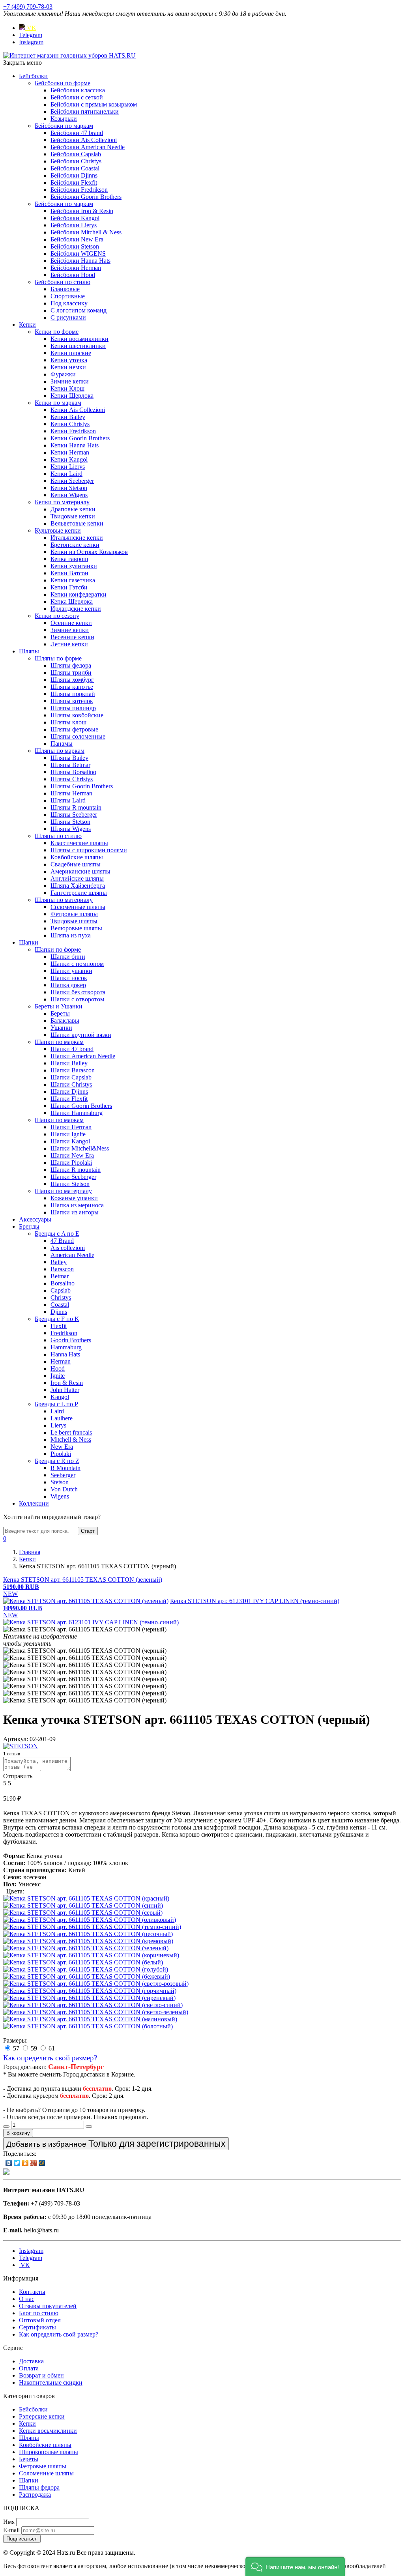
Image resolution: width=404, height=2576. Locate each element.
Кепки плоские (71, 353)
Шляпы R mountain (76, 807)
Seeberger (63, 1475)
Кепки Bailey (68, 417)
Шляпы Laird (68, 800)
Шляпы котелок (72, 701)
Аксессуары (35, 1219)
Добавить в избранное (116, 2144)
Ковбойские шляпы (77, 857)
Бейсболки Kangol (75, 218)
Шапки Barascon (73, 1070)
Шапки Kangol (70, 1141)
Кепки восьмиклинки (79, 339)
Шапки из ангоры (75, 1212)
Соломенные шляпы (78, 907)
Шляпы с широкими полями (89, 850)
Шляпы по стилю (58, 836)
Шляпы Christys (72, 779)
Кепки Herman (70, 452)
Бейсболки (33, 76)
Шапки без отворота (78, 992)
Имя (9, 2522)
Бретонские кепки (75, 545)
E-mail (11, 2530)
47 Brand (62, 1241)
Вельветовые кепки (77, 523)
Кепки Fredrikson (73, 431)
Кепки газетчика (73, 580)
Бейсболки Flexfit (74, 182)
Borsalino (63, 1283)
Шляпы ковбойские (77, 715)
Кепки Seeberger (72, 481)
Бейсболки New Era (77, 239)
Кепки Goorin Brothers (80, 438)
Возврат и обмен (41, 2375)
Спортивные (68, 296)
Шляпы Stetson (70, 822)
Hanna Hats (65, 1354)
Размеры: (15, 2040)
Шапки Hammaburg (77, 1113)
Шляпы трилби (71, 673)
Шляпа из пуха (71, 935)
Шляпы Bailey (69, 758)
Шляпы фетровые (74, 729)
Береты (60, 1013)
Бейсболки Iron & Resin (82, 211)
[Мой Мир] (42, 2163)
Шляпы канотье (72, 687)
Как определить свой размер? (50, 2058)
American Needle (72, 1255)
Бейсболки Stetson (75, 246)
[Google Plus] (34, 2163)
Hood (58, 1368)
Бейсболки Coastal (75, 168)
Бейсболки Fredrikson (79, 190)
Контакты (32, 2292)
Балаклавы (65, 1020)
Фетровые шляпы (74, 914)
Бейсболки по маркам (64, 126)
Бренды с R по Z (57, 1461)
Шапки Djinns (69, 1092)
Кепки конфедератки (79, 594)
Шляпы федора (71, 665)
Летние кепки (69, 644)
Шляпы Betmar (70, 765)
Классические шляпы (79, 843)
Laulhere (62, 1418)
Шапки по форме (58, 949)
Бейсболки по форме (63, 83)
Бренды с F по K (57, 1319)
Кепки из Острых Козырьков (89, 552)
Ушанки (61, 1028)
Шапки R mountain (76, 1170)
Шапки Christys (71, 1084)
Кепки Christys (70, 424)
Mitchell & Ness (71, 1440)
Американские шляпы (80, 871)
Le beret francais (71, 1432)
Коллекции (34, 1503)
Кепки (27, 325)
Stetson (60, 1482)
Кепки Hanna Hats (75, 445)
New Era (62, 1447)
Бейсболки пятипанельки (85, 111)
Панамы (62, 744)
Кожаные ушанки (74, 1198)
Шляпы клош (68, 722)
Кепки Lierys (68, 467)
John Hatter (65, 1390)
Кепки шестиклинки (78, 346)
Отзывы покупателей (48, 2306)
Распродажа (35, 2495)
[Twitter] (17, 2163)
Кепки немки (68, 367)
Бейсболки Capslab (76, 154)
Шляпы (29, 651)
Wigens (60, 1496)
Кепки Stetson (69, 488)
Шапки (29, 942)
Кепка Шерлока (72, 601)
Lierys (58, 1425)
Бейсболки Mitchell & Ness (86, 232)
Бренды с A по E (57, 1234)
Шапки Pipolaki (71, 1163)
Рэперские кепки (42, 2416)
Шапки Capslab (71, 1077)
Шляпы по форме (58, 658)
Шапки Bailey (69, 1063)
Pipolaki (61, 1454)
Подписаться (22, 2539)
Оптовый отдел (40, 2320)
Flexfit (59, 1326)
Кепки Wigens (69, 495)
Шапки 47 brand (72, 1049)
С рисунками (68, 317)
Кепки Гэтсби (69, 587)
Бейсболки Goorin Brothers (86, 197)
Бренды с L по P (56, 1404)
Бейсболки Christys (76, 161)
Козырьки (64, 119)
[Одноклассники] (25, 2163)
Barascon (62, 1269)
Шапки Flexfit (69, 1099)
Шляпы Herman (71, 793)
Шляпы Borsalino (73, 772)
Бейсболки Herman (76, 268)
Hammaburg (66, 1347)
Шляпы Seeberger (74, 815)
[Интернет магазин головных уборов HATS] (69, 55)
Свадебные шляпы (76, 864)
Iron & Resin (67, 1383)
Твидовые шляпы (74, 921)
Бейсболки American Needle (88, 147)
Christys (61, 1297)
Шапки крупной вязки (81, 1035)
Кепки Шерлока (72, 396)
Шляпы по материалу (64, 900)
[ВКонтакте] (9, 2163)
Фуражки (63, 374)
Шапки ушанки (71, 971)
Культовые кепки (58, 530)
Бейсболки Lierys (74, 225)
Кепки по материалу (62, 502)
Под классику (69, 303)
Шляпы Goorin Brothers (82, 786)
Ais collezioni (68, 1248)
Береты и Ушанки (59, 1006)
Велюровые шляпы (76, 928)
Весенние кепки (72, 637)
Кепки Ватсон (69, 573)
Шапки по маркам (59, 1042)
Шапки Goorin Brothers (81, 1106)
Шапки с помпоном (77, 964)
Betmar (60, 1276)
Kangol (60, 1397)
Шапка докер (68, 985)
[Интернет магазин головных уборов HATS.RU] (6, 2173)
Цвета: (15, 1891)
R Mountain (65, 1468)
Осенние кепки (71, 623)
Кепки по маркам (58, 403)
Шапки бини (68, 957)
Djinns (59, 1312)
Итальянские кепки (77, 538)
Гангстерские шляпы (79, 893)
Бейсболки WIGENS (78, 253)
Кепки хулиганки (74, 566)
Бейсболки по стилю (63, 282)
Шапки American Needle (83, 1056)
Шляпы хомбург (72, 680)
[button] (295, 2566)
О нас (27, 2299)
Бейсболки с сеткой (77, 97)
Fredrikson (64, 1333)
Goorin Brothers (71, 1340)
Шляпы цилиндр (73, 708)
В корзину (18, 2133)
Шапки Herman (71, 1127)
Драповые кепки (73, 509)
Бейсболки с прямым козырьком (94, 104)
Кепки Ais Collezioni (78, 410)
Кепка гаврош (69, 559)
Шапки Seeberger (73, 1177)
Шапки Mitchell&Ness (80, 1148)
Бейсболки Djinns (74, 175)
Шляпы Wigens (71, 829)
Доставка (31, 2361)
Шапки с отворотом (77, 999)
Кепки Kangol (69, 459)
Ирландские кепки (76, 609)
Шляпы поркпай (73, 694)
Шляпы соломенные (78, 736)
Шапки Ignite (68, 1134)
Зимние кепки (70, 381)
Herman (61, 1361)
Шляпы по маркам (60, 751)
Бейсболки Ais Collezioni (84, 140)
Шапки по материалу (63, 1191)
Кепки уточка (69, 360)
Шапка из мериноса (77, 1205)
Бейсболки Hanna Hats (80, 261)
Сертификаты (37, 2327)
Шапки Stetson (70, 1184)
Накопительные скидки (51, 2382)
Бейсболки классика (78, 90)
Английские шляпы (77, 878)
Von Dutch (64, 1489)
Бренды (29, 1226)
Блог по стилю (39, 2313)
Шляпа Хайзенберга (78, 886)
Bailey (59, 1262)
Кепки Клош (67, 388)
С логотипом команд (79, 310)
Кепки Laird (66, 474)
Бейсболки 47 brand (77, 133)
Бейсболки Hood (73, 275)
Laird (57, 1411)
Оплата (29, 2368)
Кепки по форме (57, 332)
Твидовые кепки (73, 516)
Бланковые (65, 289)
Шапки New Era (72, 1155)
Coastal (60, 1305)
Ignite (58, 1376)
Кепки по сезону (57, 616)
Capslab (61, 1290)
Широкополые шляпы (49, 2452)
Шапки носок (69, 978)
